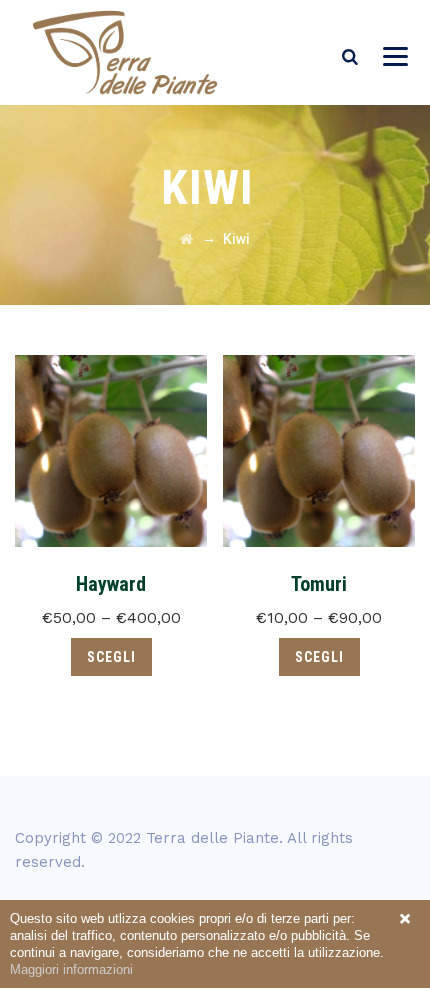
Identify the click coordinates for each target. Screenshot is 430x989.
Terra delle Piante (212, 838)
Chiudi (405, 919)
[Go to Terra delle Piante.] (186, 239)
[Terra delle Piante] (125, 52)
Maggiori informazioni (71, 969)
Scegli (111, 657)
